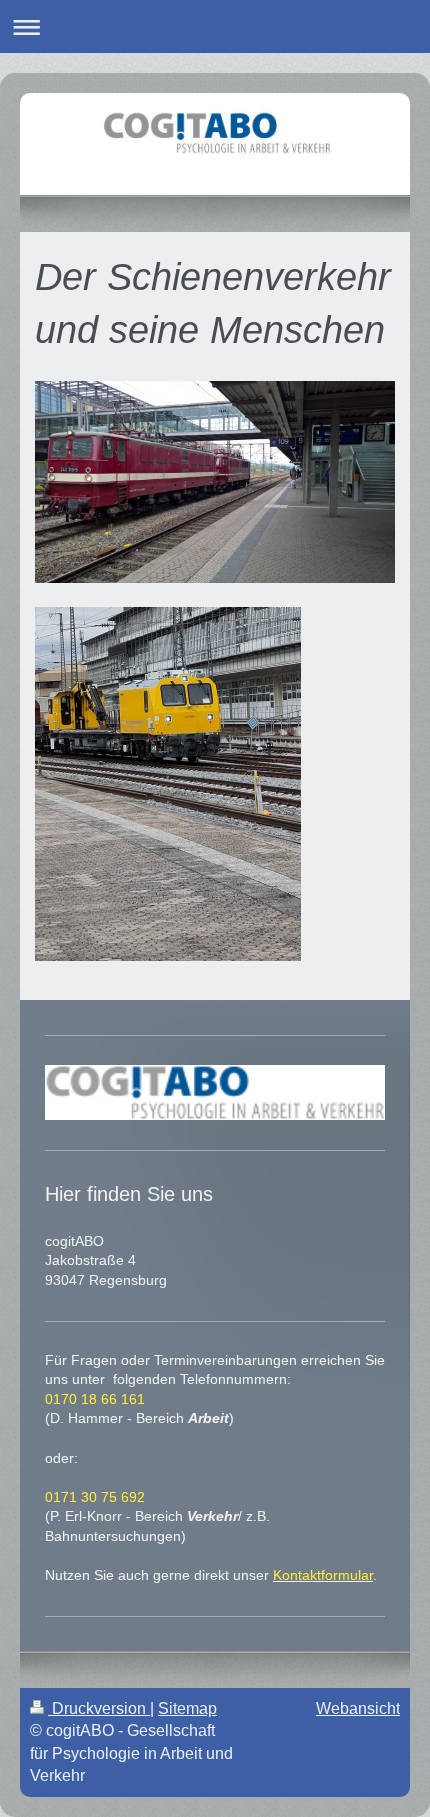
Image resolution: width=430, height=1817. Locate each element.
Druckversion (99, 1708)
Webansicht (358, 1708)
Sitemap (187, 1708)
